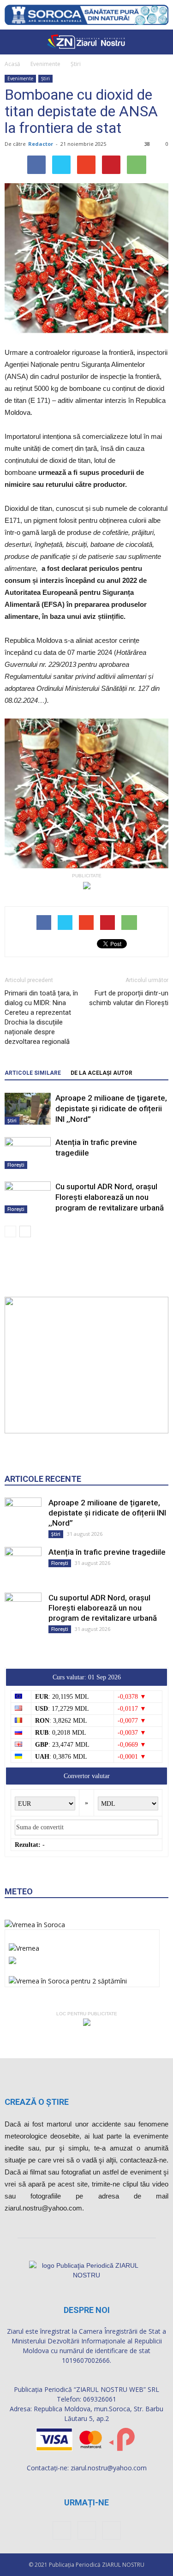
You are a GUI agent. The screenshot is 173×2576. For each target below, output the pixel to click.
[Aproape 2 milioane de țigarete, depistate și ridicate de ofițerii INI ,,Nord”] (28, 1109)
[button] (160, 42)
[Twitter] (112, 2530)
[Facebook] (62, 2530)
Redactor (41, 144)
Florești (16, 1165)
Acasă (12, 64)
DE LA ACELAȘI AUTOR (101, 1073)
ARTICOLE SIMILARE (33, 1073)
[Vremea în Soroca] (35, 1925)
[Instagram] (87, 2530)
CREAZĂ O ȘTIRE (37, 2102)
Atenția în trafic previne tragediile (107, 1552)
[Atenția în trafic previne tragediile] (28, 1153)
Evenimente (45, 64)
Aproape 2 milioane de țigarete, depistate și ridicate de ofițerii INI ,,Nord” (111, 1108)
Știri (76, 64)
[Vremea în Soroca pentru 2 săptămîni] (68, 1979)
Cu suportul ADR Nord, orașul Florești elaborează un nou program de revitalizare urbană (110, 1197)
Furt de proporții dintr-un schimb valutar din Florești (129, 998)
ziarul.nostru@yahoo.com (109, 2468)
